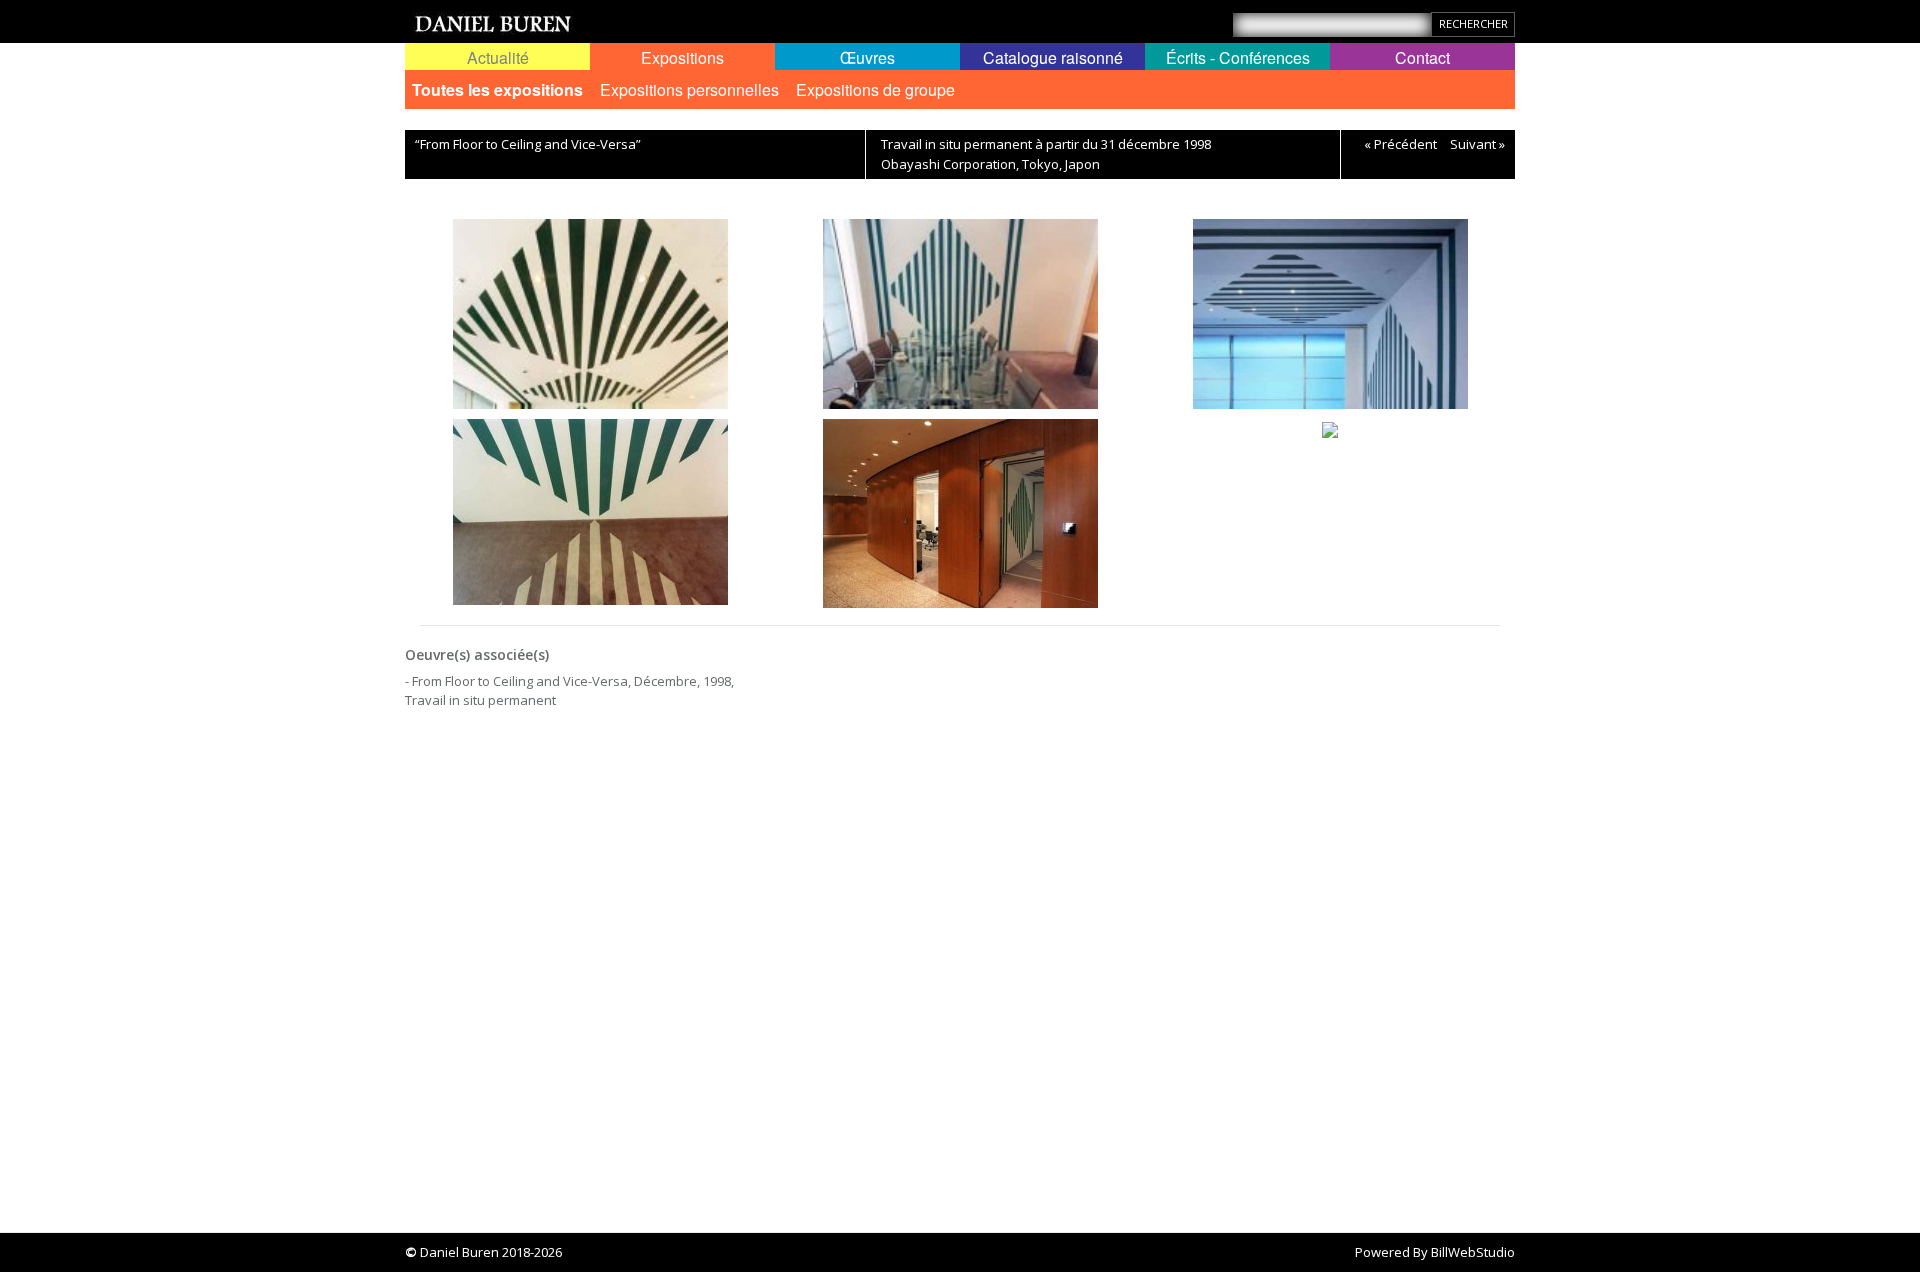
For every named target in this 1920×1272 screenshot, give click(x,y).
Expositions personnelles (689, 89)
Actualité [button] (498, 57)
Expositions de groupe (875, 89)
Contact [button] (1422, 57)
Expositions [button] (682, 57)
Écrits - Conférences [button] (1238, 57)
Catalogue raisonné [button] (1053, 57)
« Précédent (1400, 144)
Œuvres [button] (867, 57)
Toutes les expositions (497, 89)
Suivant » (1477, 144)
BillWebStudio (1473, 1252)
